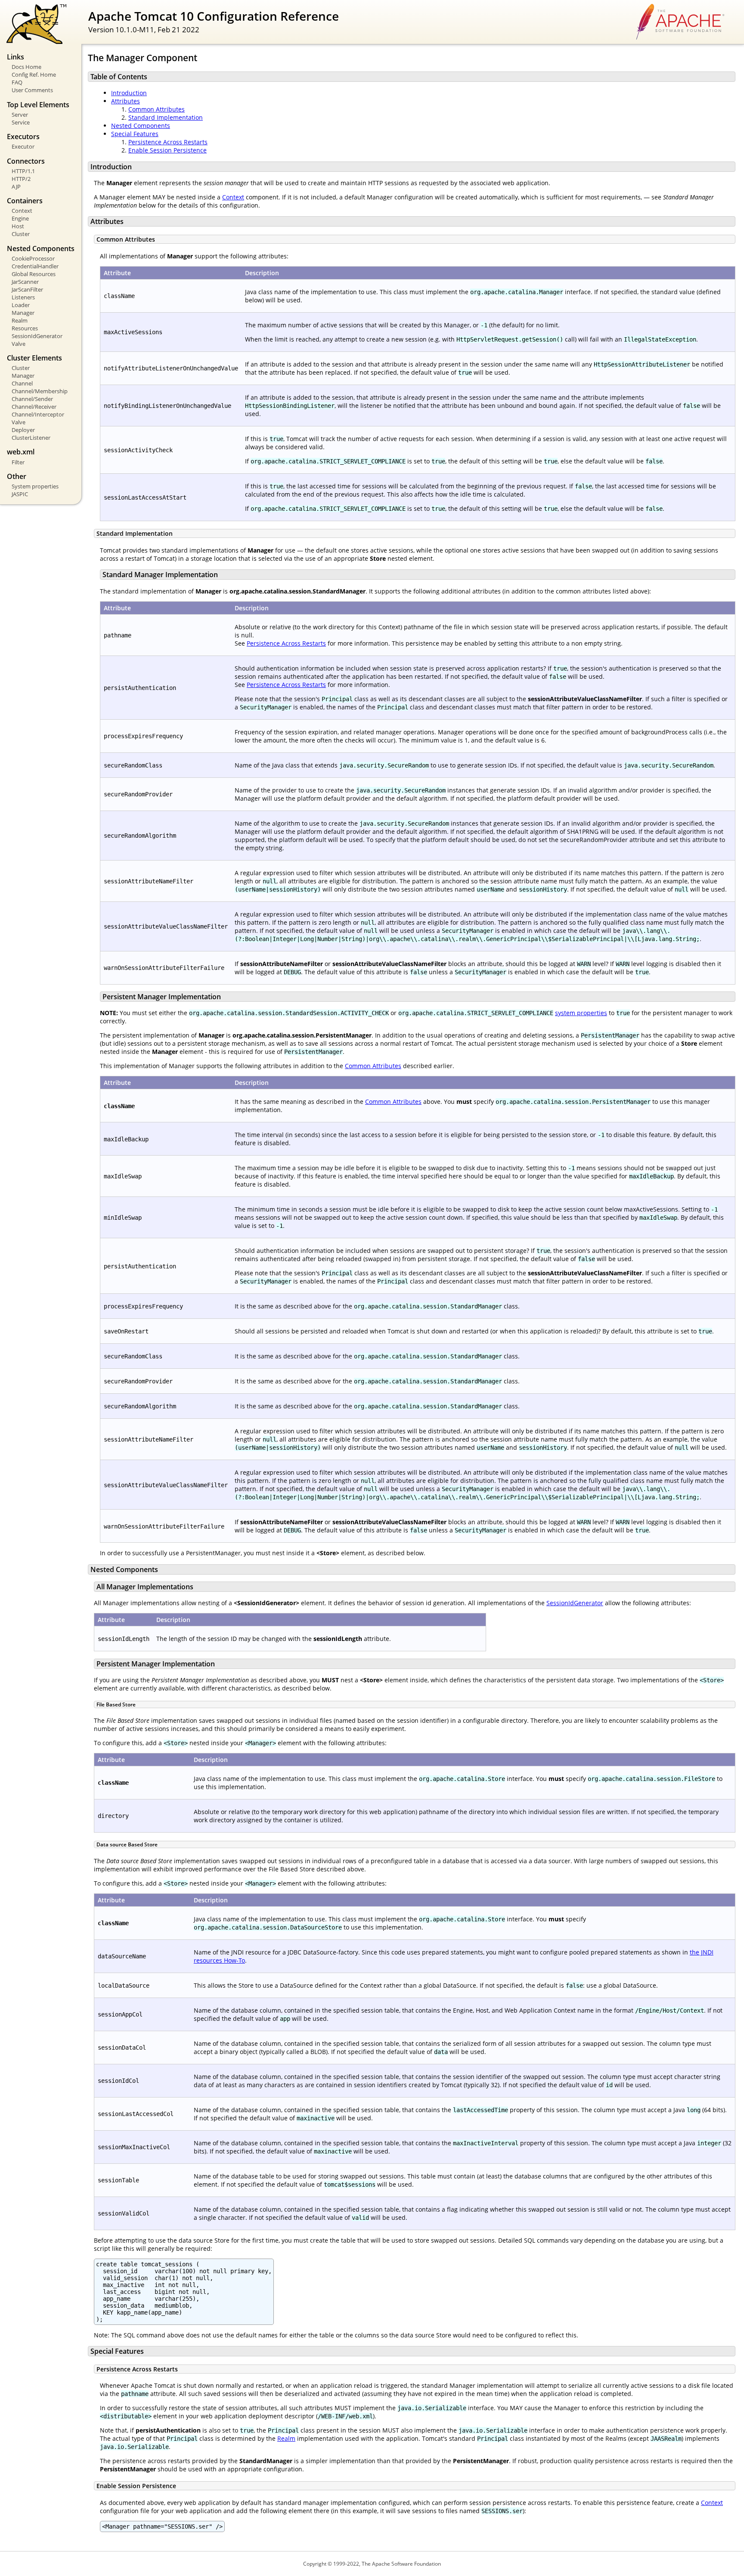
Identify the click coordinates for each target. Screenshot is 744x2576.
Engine (20, 218)
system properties (581, 1013)
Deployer (23, 430)
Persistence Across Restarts (168, 142)
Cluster (21, 234)
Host (18, 226)
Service (21, 122)
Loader (21, 305)
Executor (23, 146)
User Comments (32, 90)
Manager (23, 313)
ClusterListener (31, 438)
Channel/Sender (32, 399)
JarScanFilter (27, 289)
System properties (35, 486)
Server (20, 115)
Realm (20, 320)
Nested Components (141, 126)
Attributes (126, 101)
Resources (25, 328)
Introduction (129, 93)
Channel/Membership (40, 391)
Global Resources (34, 274)
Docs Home (26, 67)
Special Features (135, 134)
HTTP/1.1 (23, 171)
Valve (19, 344)
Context (22, 211)
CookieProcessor (33, 258)
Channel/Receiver (34, 407)
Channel (22, 383)
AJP (16, 186)
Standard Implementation (166, 117)
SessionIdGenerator (37, 336)
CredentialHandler (35, 266)
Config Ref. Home (34, 75)
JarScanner (25, 282)
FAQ (17, 82)
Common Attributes (157, 109)
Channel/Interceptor (38, 414)
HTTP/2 (21, 179)
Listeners (23, 297)
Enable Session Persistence (167, 150)
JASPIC (20, 494)
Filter (18, 462)
